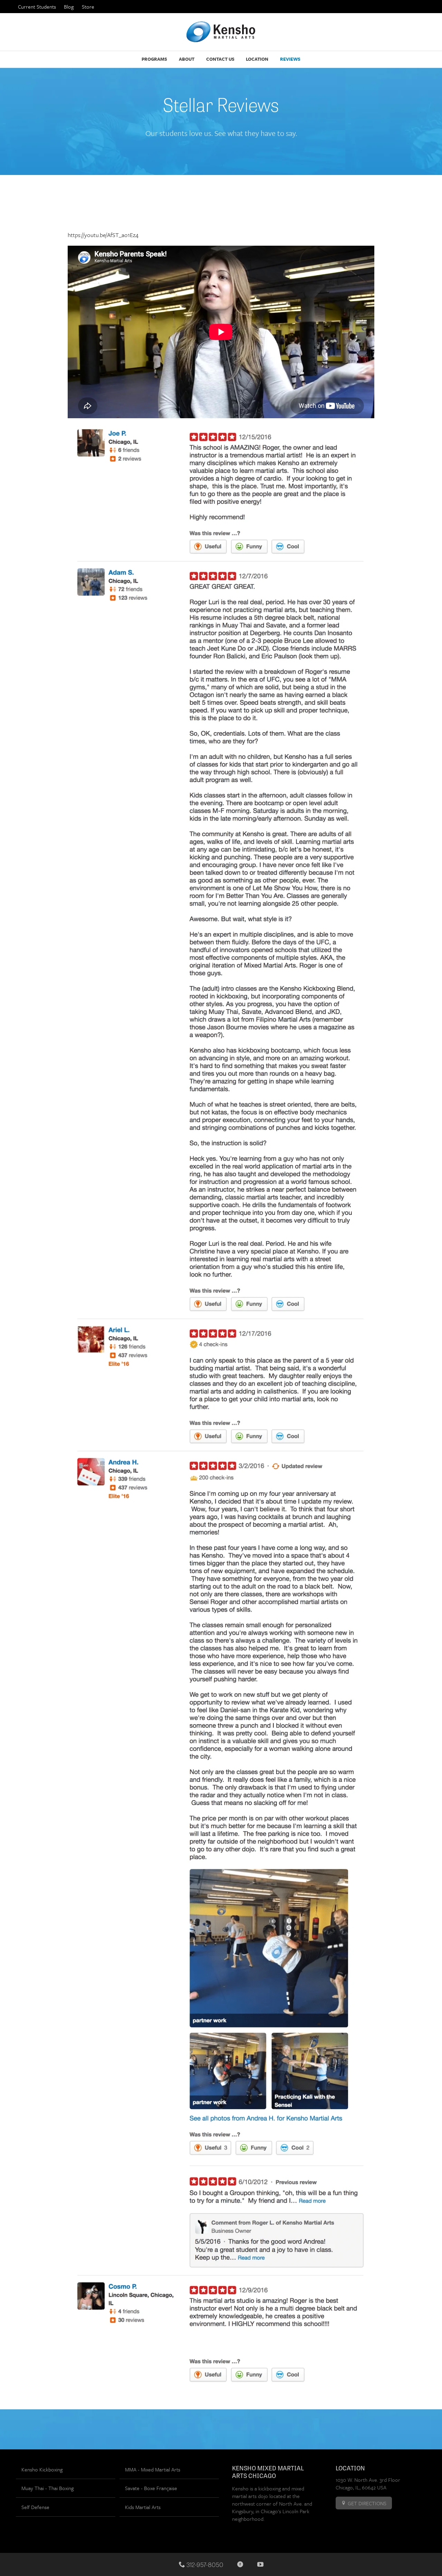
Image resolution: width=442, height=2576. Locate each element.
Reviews (290, 59)
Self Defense (35, 2507)
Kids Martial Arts (143, 2507)
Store (88, 7)
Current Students (37, 7)
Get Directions (366, 2503)
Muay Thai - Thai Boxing (47, 2488)
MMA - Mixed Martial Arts (153, 2469)
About (187, 59)
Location (257, 59)
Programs (154, 59)
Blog (69, 7)
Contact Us (220, 59)
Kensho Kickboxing (42, 2469)
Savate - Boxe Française (151, 2488)
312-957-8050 (204, 2564)
